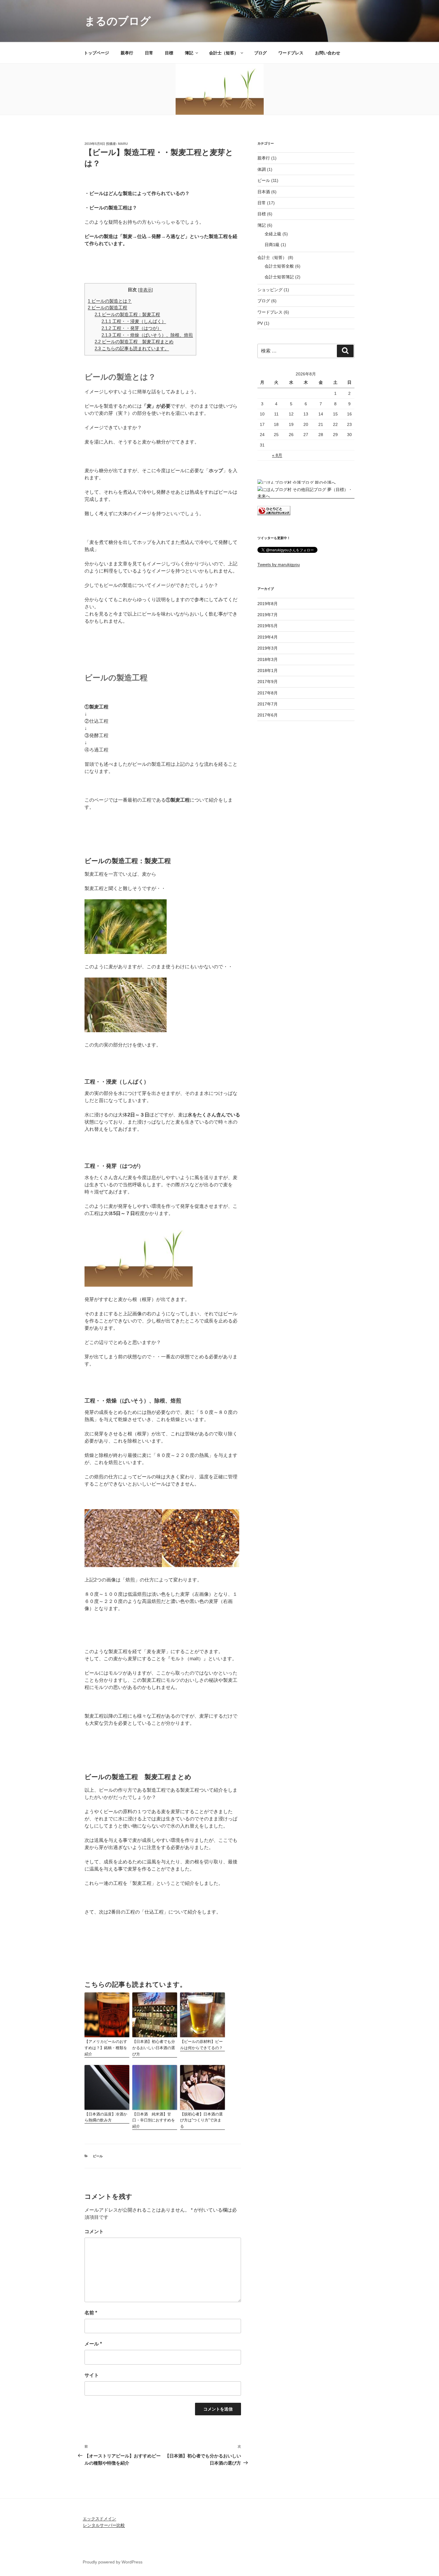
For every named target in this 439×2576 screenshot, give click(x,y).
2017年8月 (268, 693)
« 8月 (277, 455)
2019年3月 (268, 648)
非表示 (145, 290)
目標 (169, 53)
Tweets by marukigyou (279, 564)
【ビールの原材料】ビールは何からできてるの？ (201, 2045)
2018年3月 (268, 659)
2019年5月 (268, 626)
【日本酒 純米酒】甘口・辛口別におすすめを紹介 (154, 2120)
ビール (98, 2156)
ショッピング (270, 290)
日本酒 (264, 192)
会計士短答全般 (279, 266)
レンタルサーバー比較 (104, 2525)
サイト (92, 2375)
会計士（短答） (224, 53)
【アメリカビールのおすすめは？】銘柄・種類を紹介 (106, 2048)
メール (93, 2344)
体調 (262, 169)
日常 (149, 53)
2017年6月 (268, 715)
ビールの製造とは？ (110, 301)
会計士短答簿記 (279, 277)
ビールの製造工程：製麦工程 (127, 314)
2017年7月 (268, 704)
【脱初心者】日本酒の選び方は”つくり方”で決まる (201, 2120)
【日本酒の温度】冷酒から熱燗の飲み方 (106, 2117)
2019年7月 (268, 615)
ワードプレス (291, 53)
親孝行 (127, 53)
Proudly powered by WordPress (113, 2562)
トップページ (96, 53)
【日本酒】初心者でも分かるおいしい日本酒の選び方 (154, 2048)
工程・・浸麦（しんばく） (134, 321)
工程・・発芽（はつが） (132, 328)
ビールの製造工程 (108, 307)
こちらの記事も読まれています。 (132, 348)
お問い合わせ (328, 53)
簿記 (189, 53)
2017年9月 (268, 682)
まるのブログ (118, 21)
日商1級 (272, 245)
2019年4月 (268, 637)
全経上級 (273, 234)
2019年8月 (268, 604)
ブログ (260, 53)
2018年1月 (268, 671)
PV (260, 323)
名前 (91, 2313)
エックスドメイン (99, 2519)
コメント (94, 2231)
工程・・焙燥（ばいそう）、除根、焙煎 (147, 335)
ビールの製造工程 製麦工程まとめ (134, 342)
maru (123, 144)
